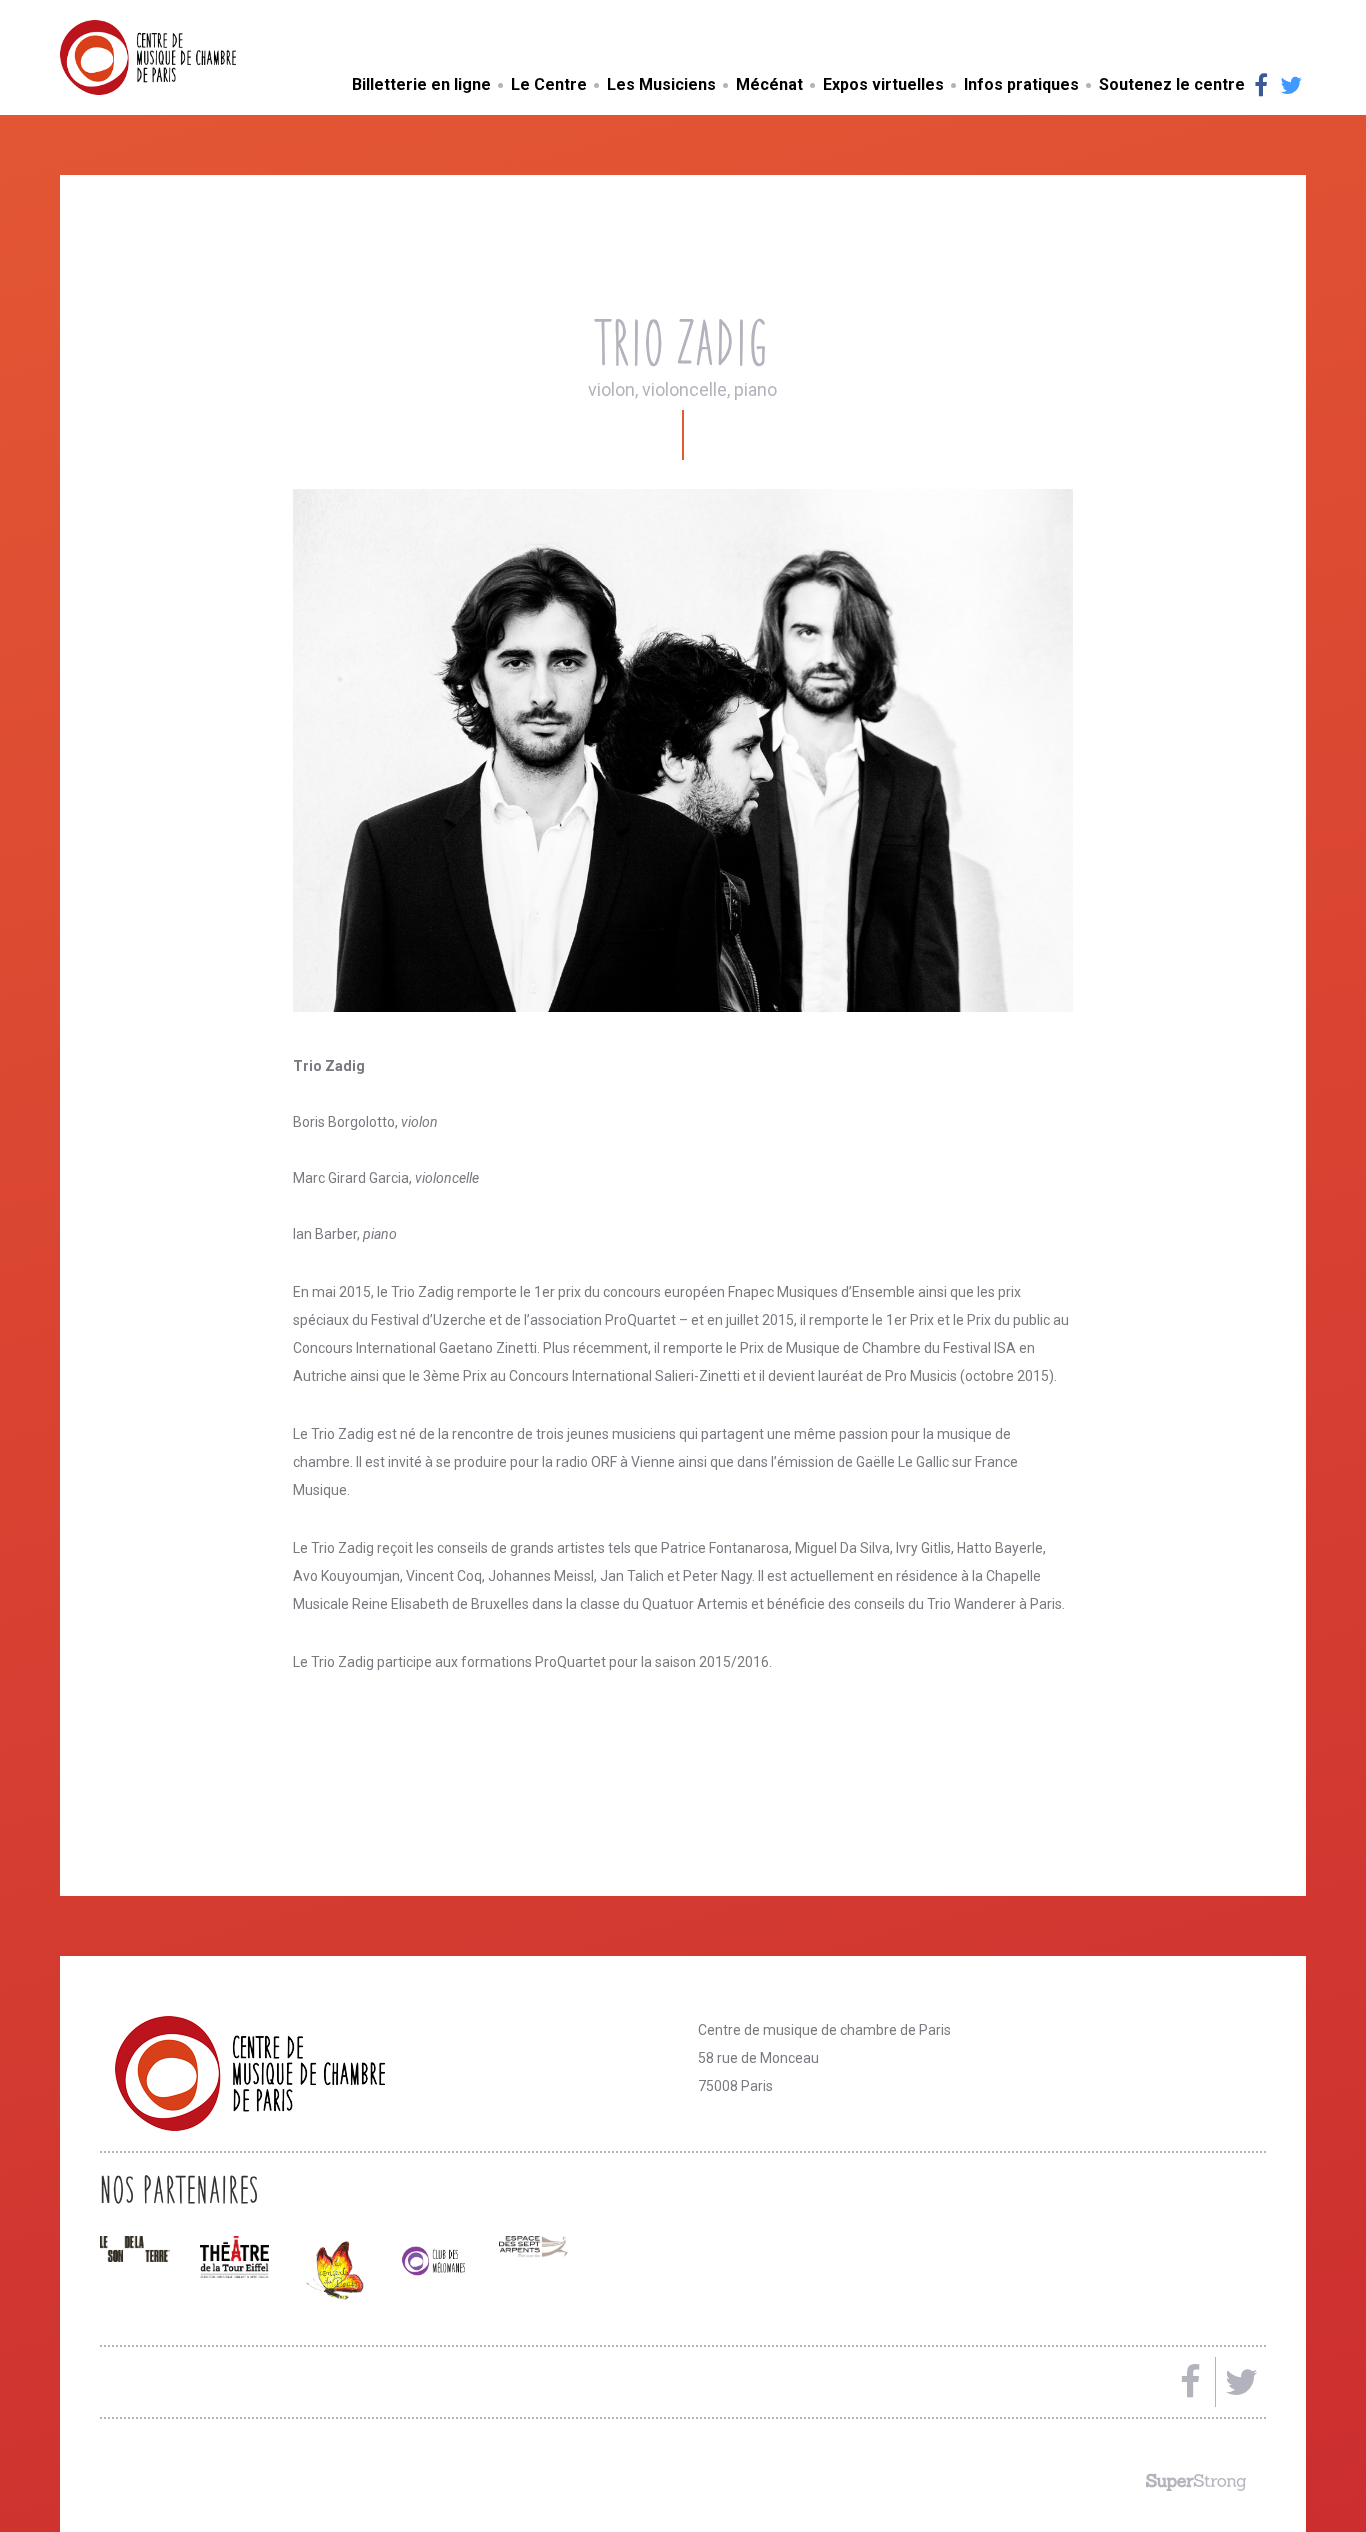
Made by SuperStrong (1196, 2482)
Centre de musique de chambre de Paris (195, 57)
